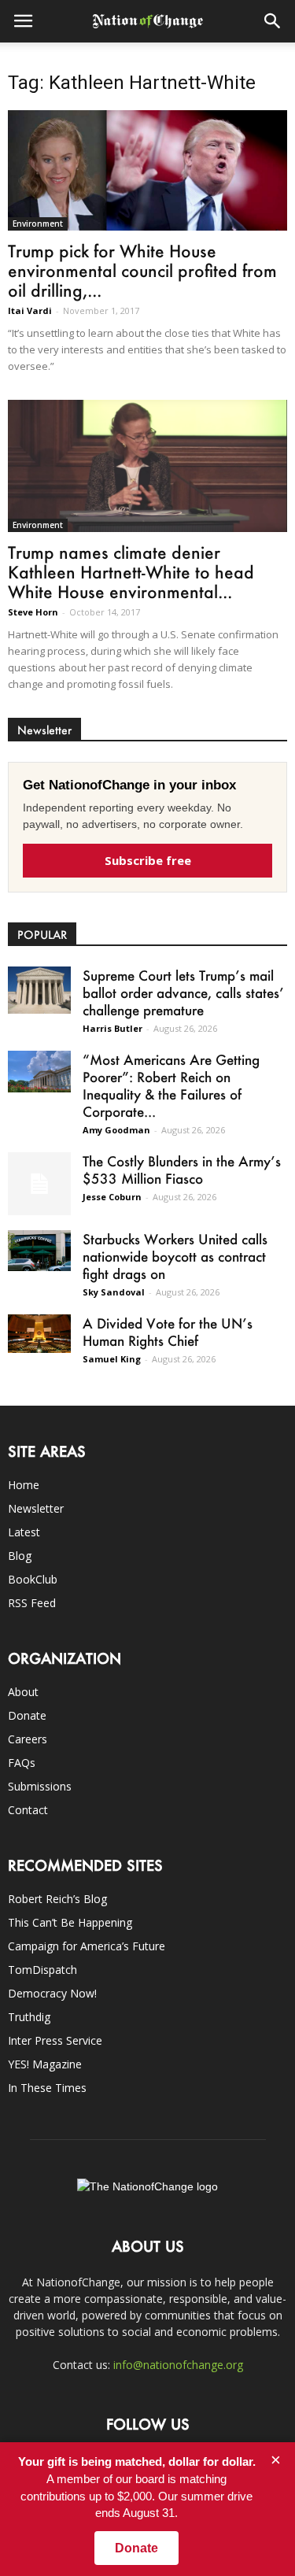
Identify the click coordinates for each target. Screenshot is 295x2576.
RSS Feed (32, 1603)
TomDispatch (42, 1970)
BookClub (33, 1579)
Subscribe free (148, 860)
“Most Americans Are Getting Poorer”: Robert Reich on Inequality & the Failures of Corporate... (171, 1085)
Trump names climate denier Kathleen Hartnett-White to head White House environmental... (131, 572)
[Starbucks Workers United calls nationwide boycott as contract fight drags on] (39, 1251)
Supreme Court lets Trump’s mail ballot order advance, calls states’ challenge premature (183, 992)
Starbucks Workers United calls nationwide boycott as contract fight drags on (175, 1256)
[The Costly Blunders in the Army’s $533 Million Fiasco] (39, 1184)
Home (24, 1485)
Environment (38, 224)
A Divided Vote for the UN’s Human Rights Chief (168, 1332)
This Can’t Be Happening (70, 1922)
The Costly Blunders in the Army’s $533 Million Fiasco (182, 1170)
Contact (28, 1810)
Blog (20, 1556)
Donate (27, 1715)
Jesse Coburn (112, 1197)
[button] (273, 21)
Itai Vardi (30, 310)
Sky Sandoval (114, 1292)
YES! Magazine (45, 2064)
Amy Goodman (116, 1130)
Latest (24, 1532)
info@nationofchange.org (178, 2365)
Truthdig (29, 2017)
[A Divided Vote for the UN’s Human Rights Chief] (39, 1334)
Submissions (40, 1786)
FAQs (22, 1763)
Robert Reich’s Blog (57, 1899)
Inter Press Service (55, 2040)
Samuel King (112, 1359)
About (23, 1692)
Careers (28, 1739)
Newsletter (36, 1508)
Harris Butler (112, 1028)
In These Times (47, 2088)
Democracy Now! (52, 1993)
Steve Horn (33, 612)
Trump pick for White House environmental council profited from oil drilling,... (142, 270)
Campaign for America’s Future (87, 1946)
